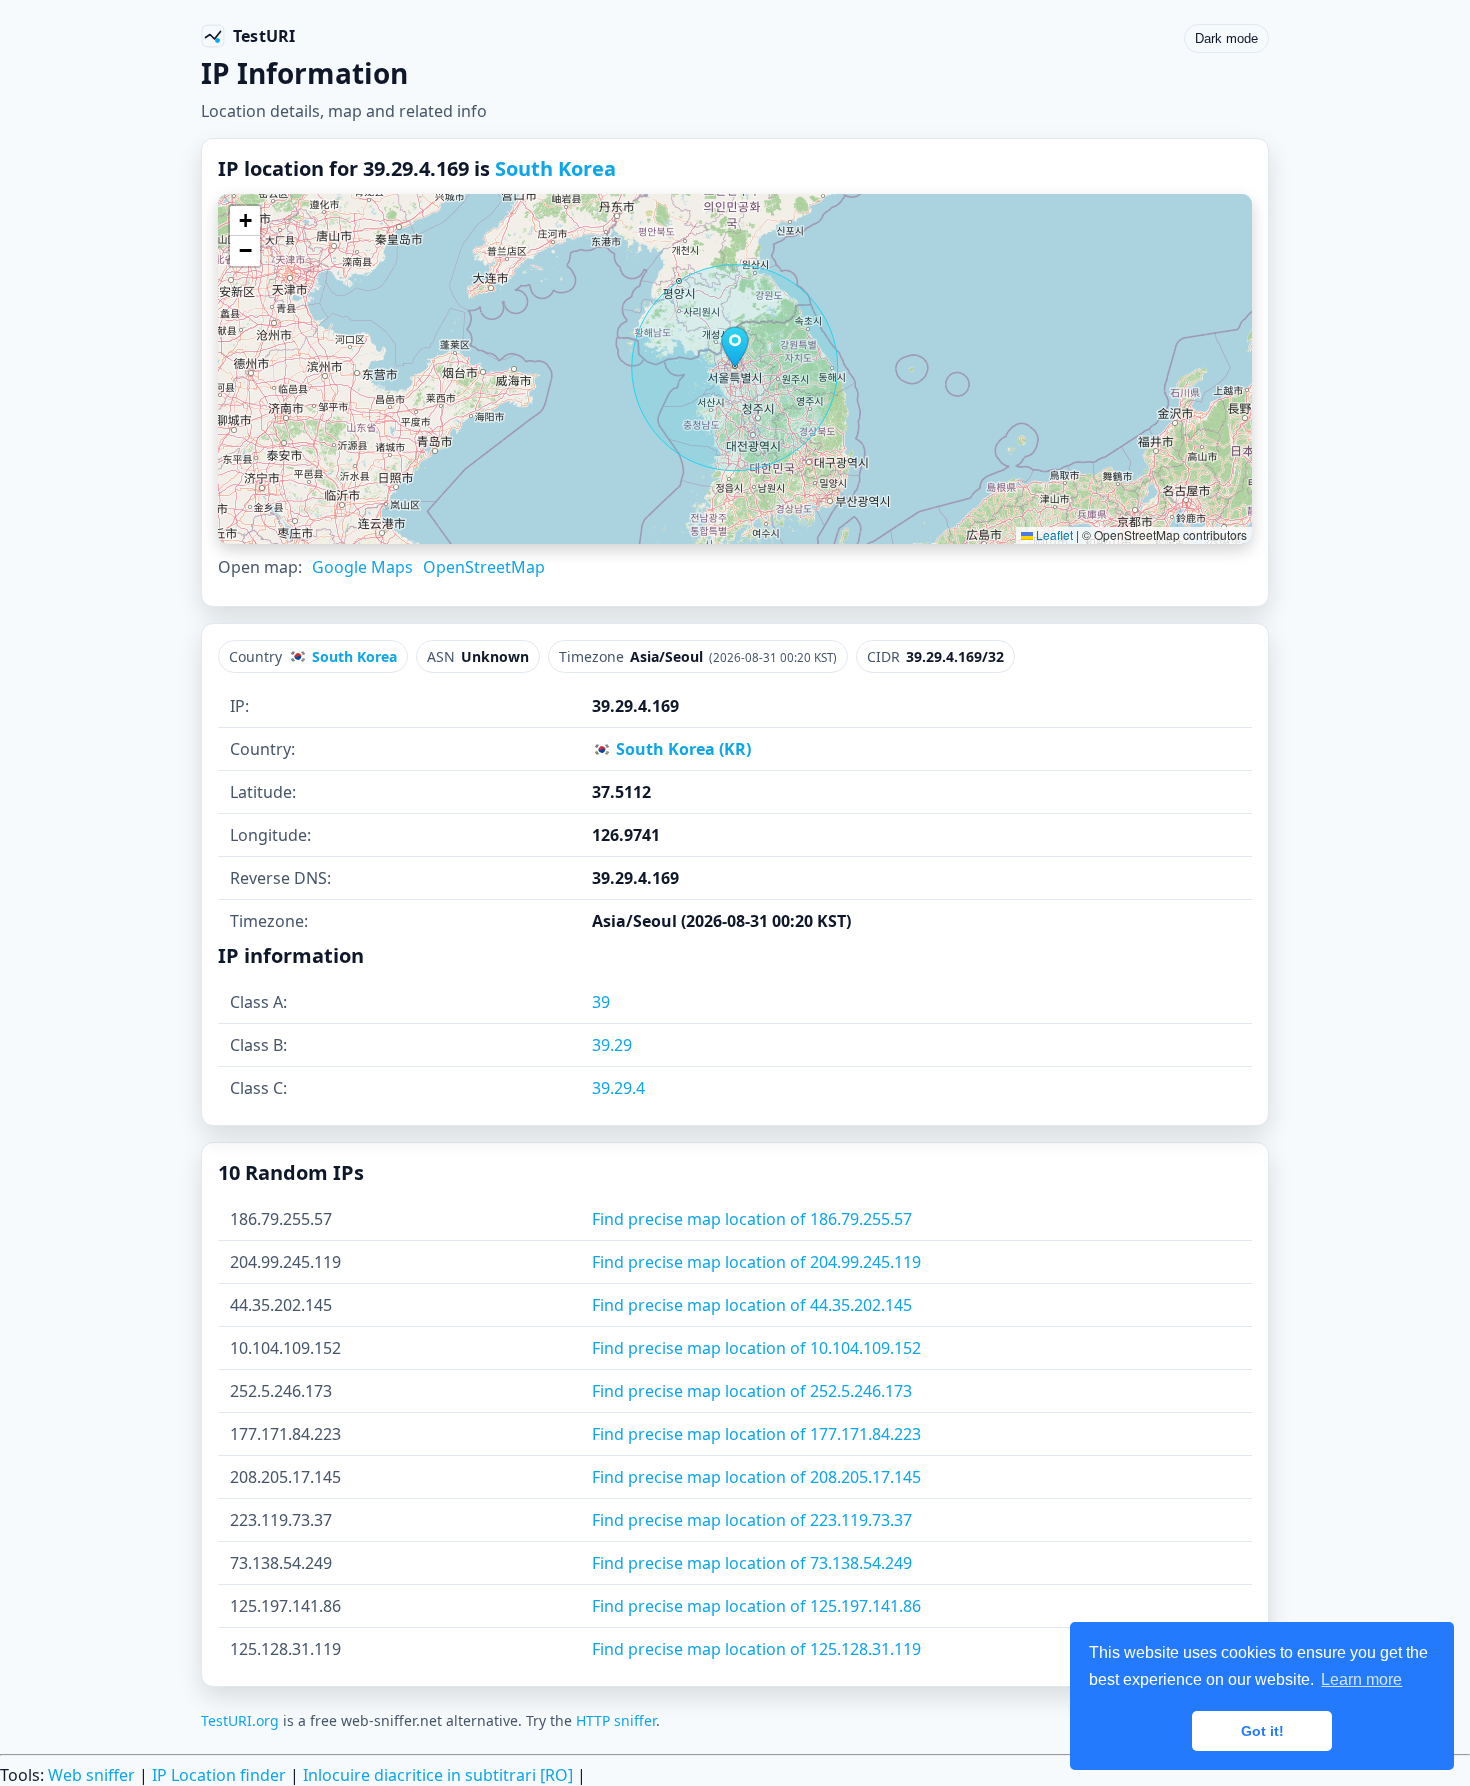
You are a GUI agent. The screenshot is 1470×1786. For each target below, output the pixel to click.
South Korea (555, 168)
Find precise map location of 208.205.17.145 (756, 1477)
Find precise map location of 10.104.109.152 (756, 1348)
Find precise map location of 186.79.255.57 (752, 1219)
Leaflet (1053, 534)
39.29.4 (618, 1088)
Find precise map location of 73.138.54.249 (752, 1563)
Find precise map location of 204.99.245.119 (756, 1262)
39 (601, 1002)
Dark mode (1226, 38)
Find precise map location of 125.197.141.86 (756, 1606)
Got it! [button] (1262, 1731)
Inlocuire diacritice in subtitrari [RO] (438, 1775)
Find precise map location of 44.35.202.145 (752, 1305)
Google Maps (362, 567)
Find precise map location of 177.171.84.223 (756, 1434)
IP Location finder (219, 1775)
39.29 (612, 1045)
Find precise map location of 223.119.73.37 (752, 1520)
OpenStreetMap (484, 567)
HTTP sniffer (616, 1720)
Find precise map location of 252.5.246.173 (752, 1391)
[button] (735, 347)
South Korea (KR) (681, 749)
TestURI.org (240, 1720)
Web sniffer (91, 1775)
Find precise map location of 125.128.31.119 (756, 1649)
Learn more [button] (1361, 1679)
